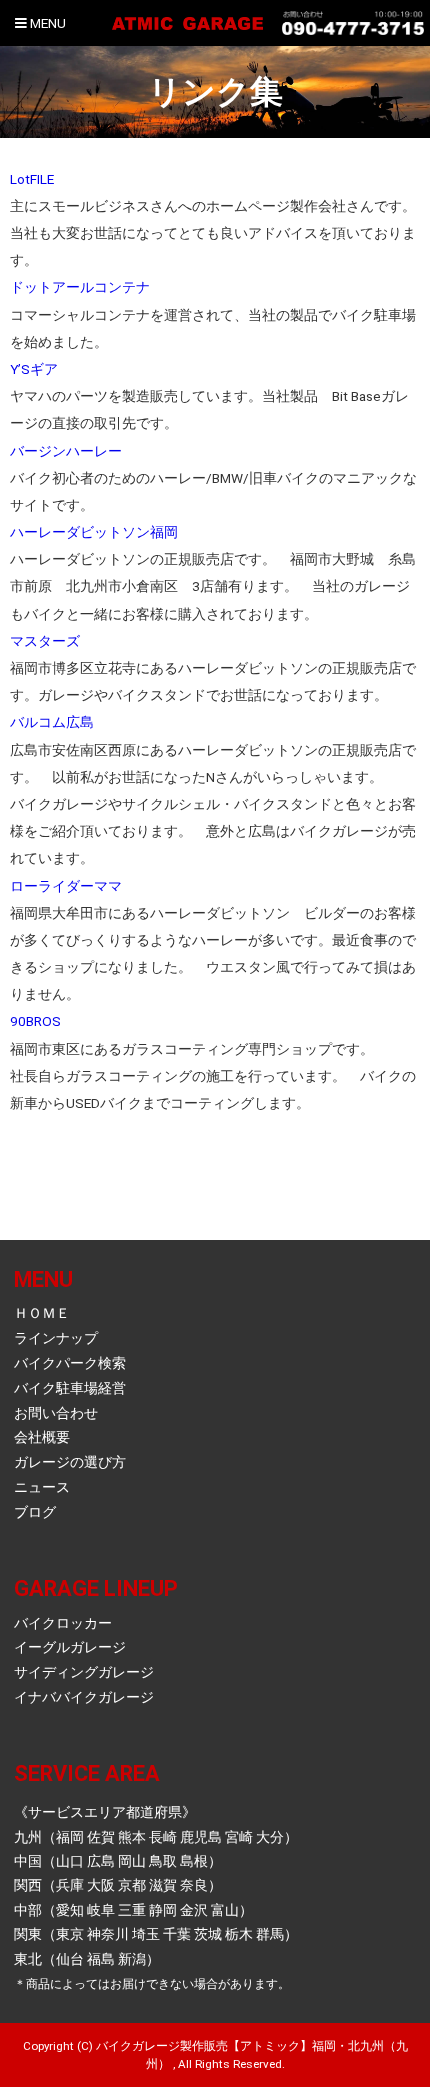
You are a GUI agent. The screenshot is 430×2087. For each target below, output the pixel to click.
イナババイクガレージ (84, 1697)
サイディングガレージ (84, 1672)
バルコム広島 (52, 722)
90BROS (35, 1021)
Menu (46, 23)
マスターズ (45, 641)
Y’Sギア (34, 369)
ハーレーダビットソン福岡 (94, 532)
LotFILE (32, 179)
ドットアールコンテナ (80, 287)
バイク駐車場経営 (70, 1388)
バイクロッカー (63, 1623)
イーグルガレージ (70, 1647)
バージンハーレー (66, 451)
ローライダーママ (66, 886)
